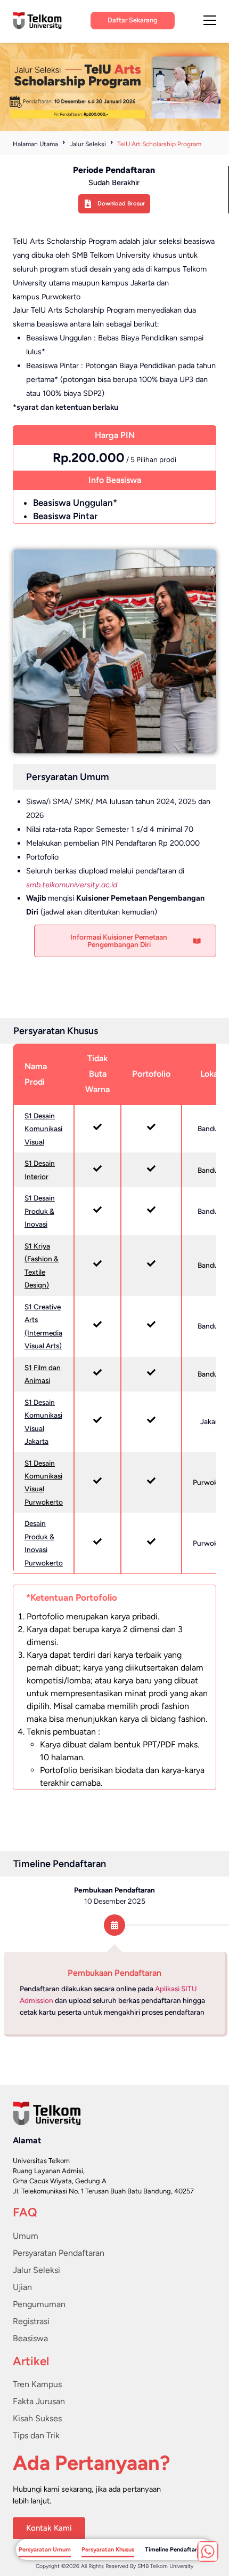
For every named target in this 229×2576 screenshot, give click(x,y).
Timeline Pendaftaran (174, 2549)
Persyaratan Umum (45, 2549)
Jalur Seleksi (88, 144)
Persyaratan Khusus (108, 2549)
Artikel (31, 2361)
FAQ (25, 2212)
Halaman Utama (35, 144)
